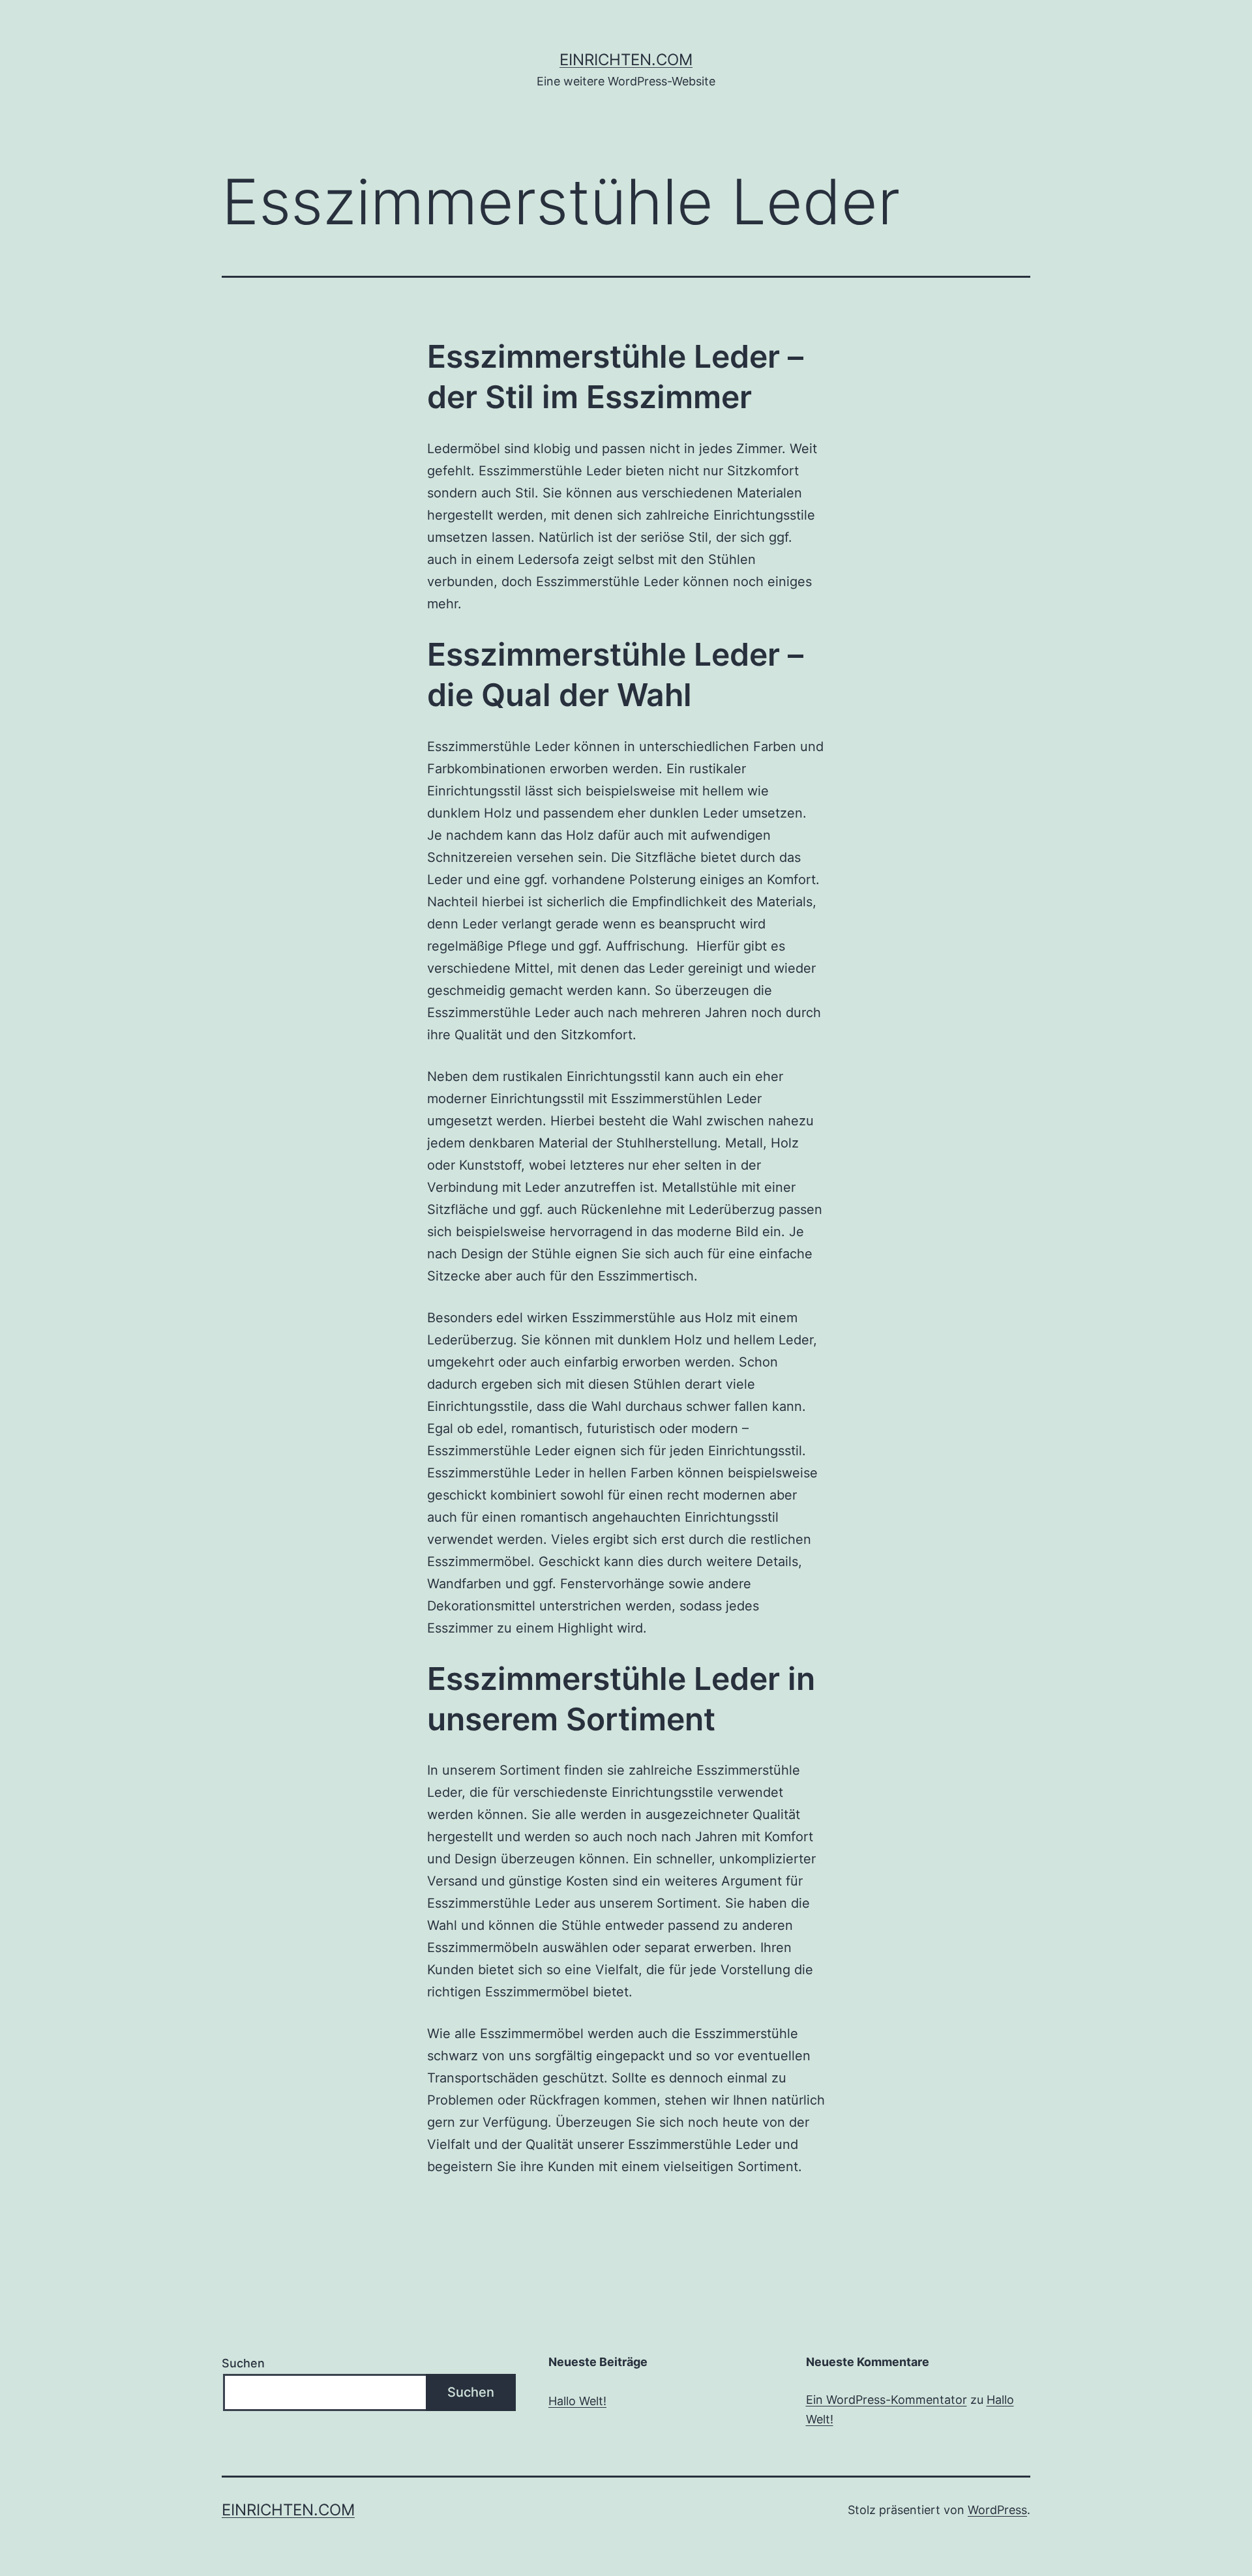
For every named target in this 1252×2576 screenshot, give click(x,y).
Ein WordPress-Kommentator (887, 2400)
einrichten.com (626, 60)
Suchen (243, 2363)
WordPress (997, 2510)
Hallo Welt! (577, 2401)
